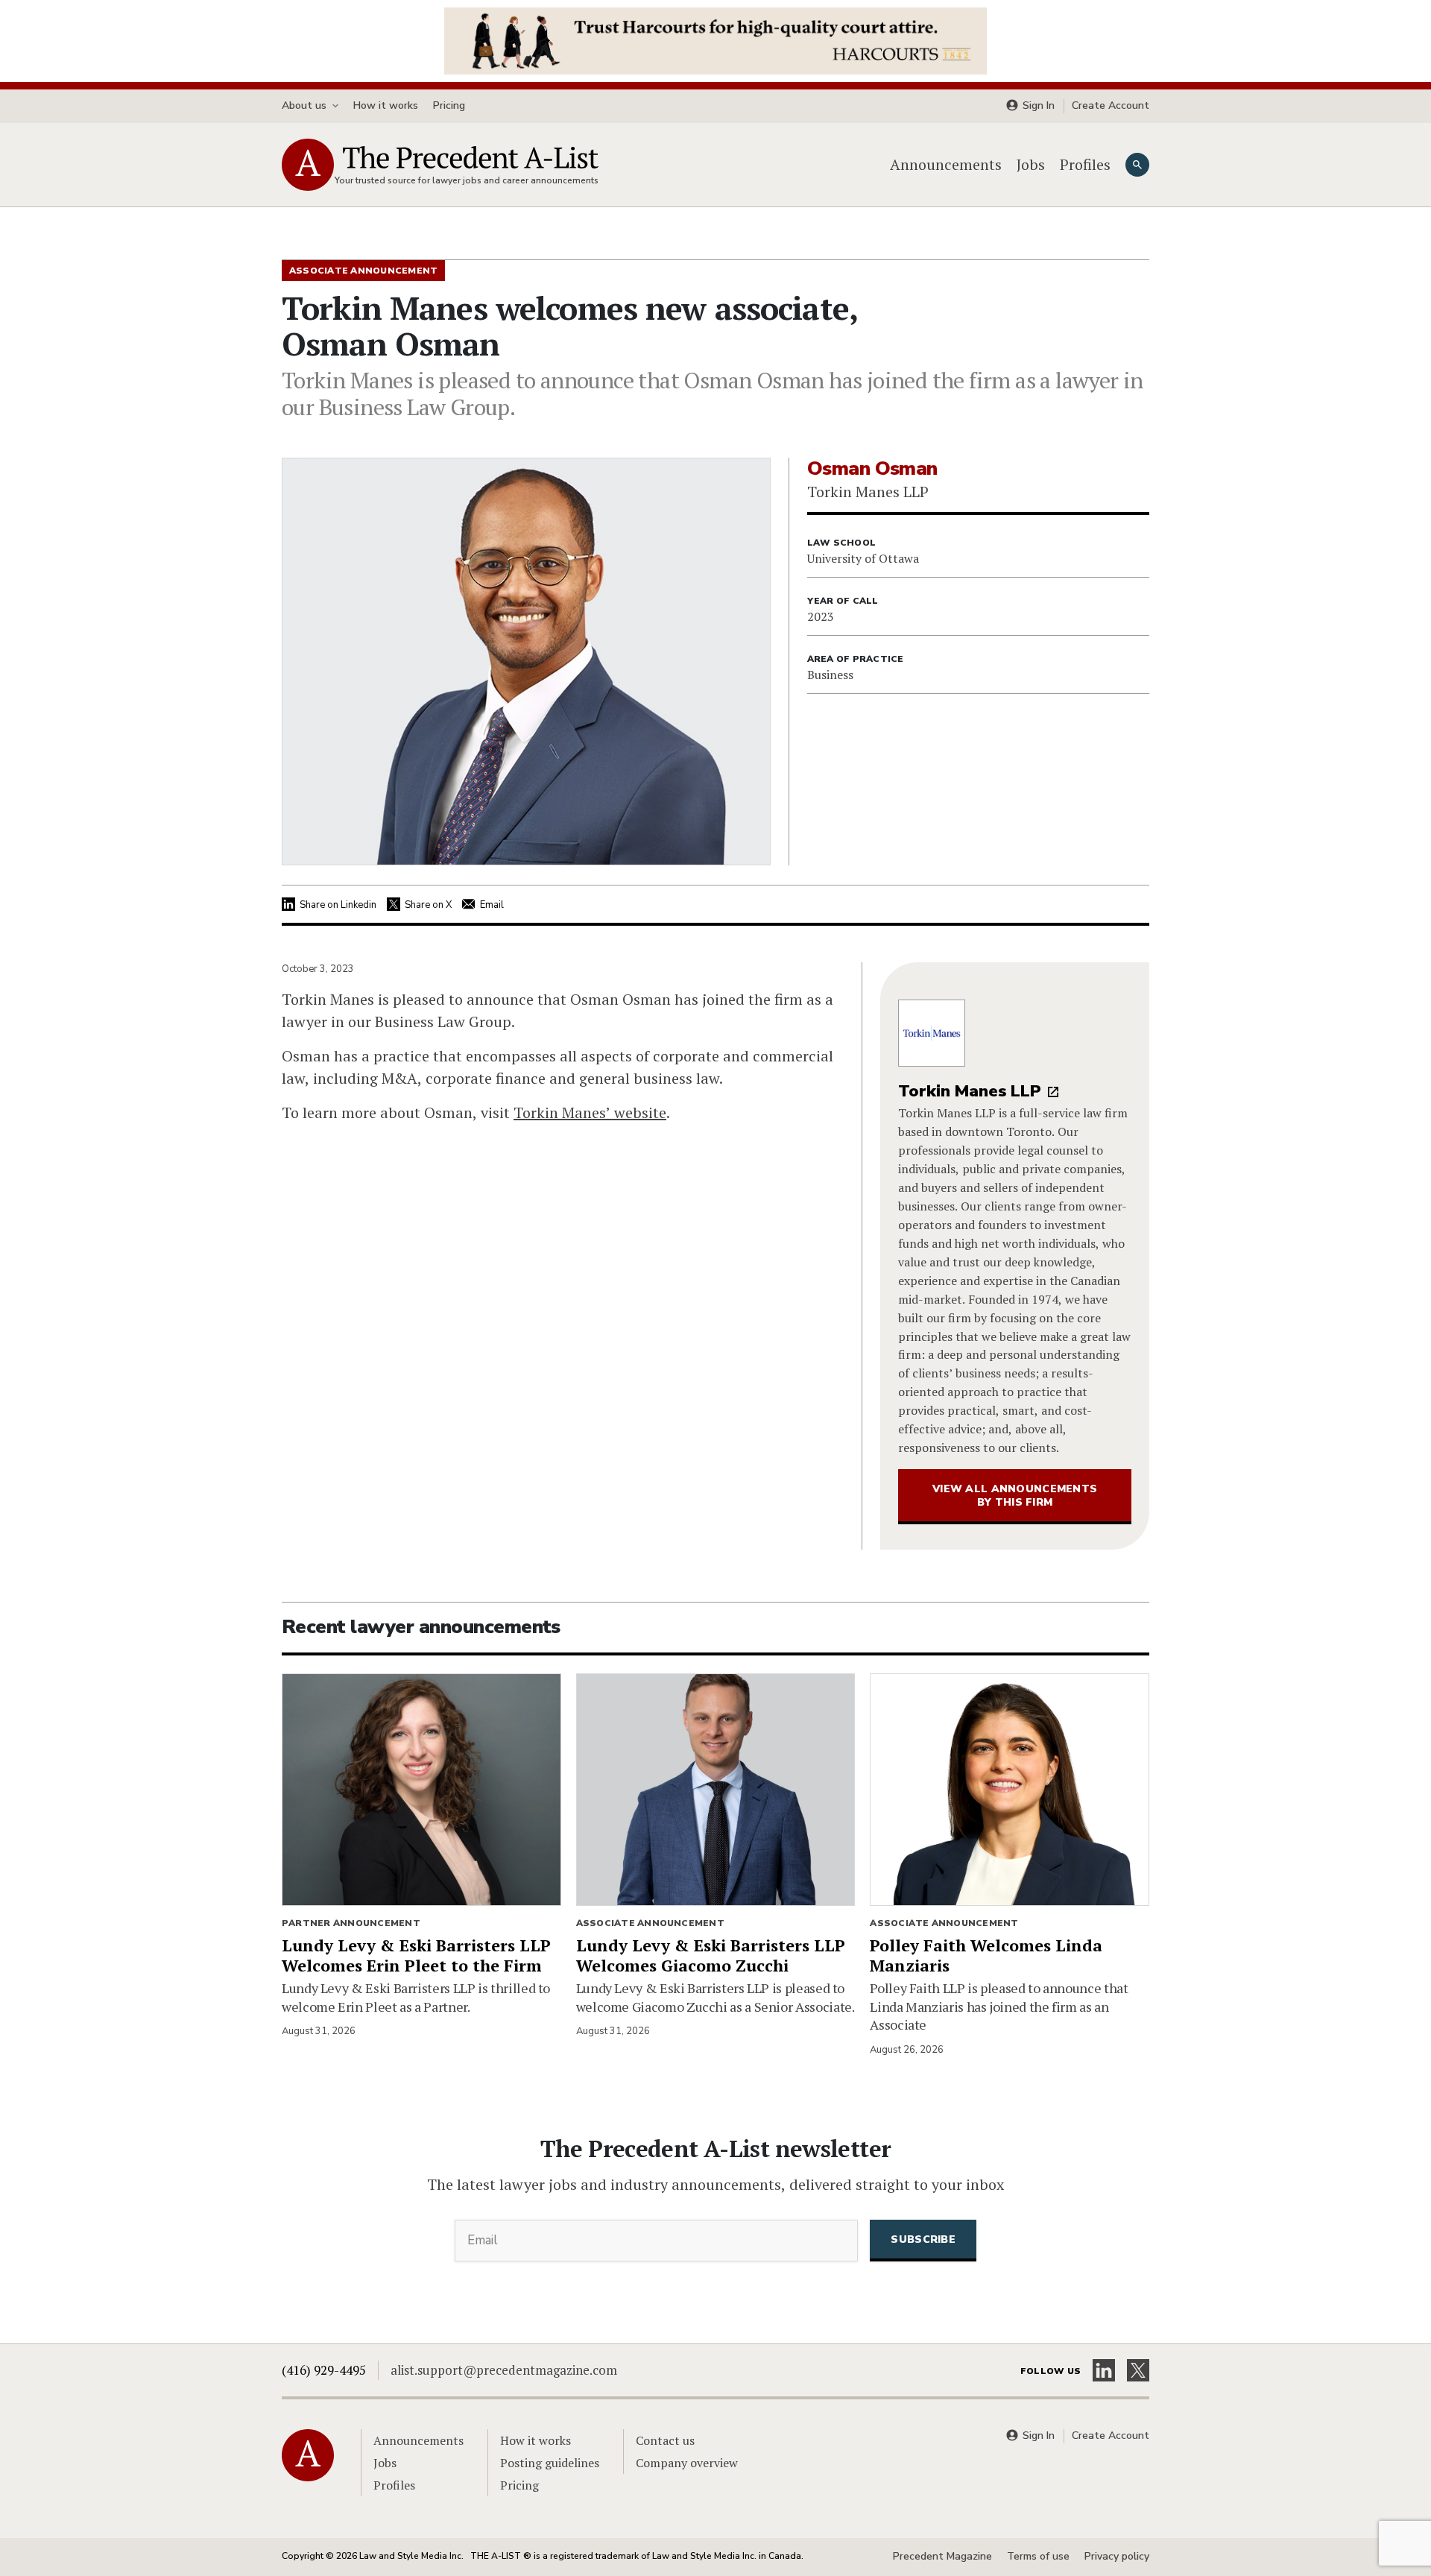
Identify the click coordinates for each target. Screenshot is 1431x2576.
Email (492, 905)
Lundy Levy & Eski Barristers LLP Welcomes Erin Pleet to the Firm (416, 1955)
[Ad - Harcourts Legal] (715, 40)
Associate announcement (650, 1923)
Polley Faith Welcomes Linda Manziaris (986, 1955)
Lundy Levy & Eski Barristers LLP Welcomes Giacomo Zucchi (711, 1955)
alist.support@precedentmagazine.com (504, 2370)
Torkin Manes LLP (970, 1091)
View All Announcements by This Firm (1015, 1496)
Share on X (428, 905)
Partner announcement (351, 1923)
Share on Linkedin (338, 905)
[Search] (1137, 165)
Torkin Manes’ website (590, 1112)
